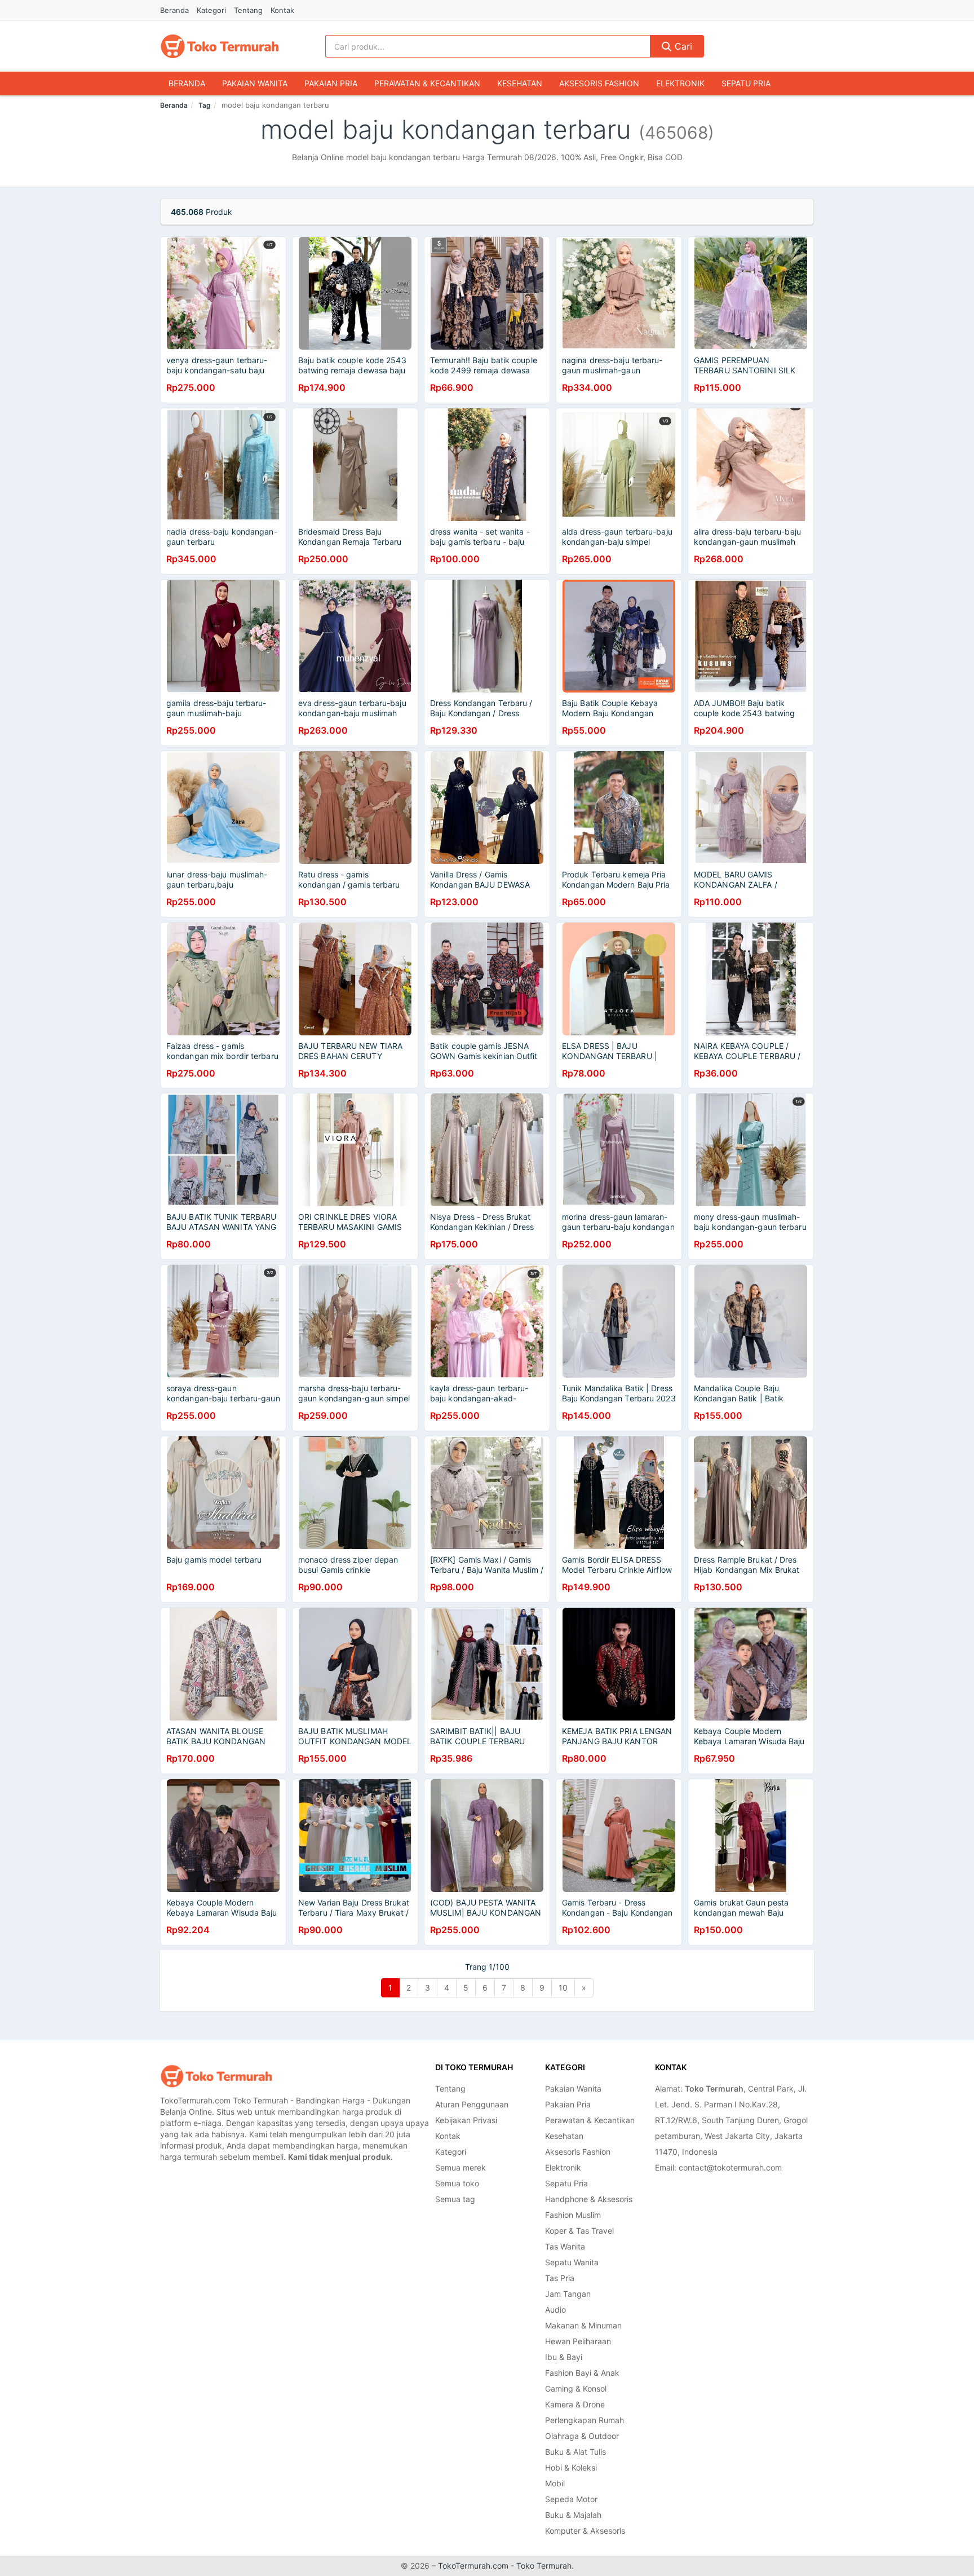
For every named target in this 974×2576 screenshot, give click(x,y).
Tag (205, 105)
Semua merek (461, 2167)
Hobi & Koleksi (571, 2467)
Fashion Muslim (573, 2215)
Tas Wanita (565, 2246)
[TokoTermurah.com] (220, 46)
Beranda (174, 10)
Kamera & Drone (575, 2404)
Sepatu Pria (746, 83)
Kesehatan (520, 83)
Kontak (282, 10)
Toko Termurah (544, 2566)
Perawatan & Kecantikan (427, 83)
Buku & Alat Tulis (575, 2452)
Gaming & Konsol (576, 2388)
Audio (555, 2310)
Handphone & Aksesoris (589, 2199)
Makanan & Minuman (583, 2325)
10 (563, 1988)
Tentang (248, 10)
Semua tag (455, 2199)
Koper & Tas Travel (579, 2231)
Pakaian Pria (331, 83)
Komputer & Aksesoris (585, 2531)
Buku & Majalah (573, 2515)
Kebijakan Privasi (466, 2120)
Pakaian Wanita (255, 83)
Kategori (211, 10)
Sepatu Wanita (572, 2262)
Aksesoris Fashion (599, 83)
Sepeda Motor (571, 2499)
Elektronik (680, 83)
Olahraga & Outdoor (582, 2436)
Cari (682, 46)
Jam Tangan (568, 2294)
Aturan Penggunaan (472, 2104)
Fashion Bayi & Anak (582, 2373)
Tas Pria (560, 2278)
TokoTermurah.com (473, 2566)
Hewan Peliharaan (578, 2341)
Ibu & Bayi (564, 2357)
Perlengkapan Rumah (585, 2420)
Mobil (555, 2483)
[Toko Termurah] (216, 2076)
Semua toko (457, 2183)
